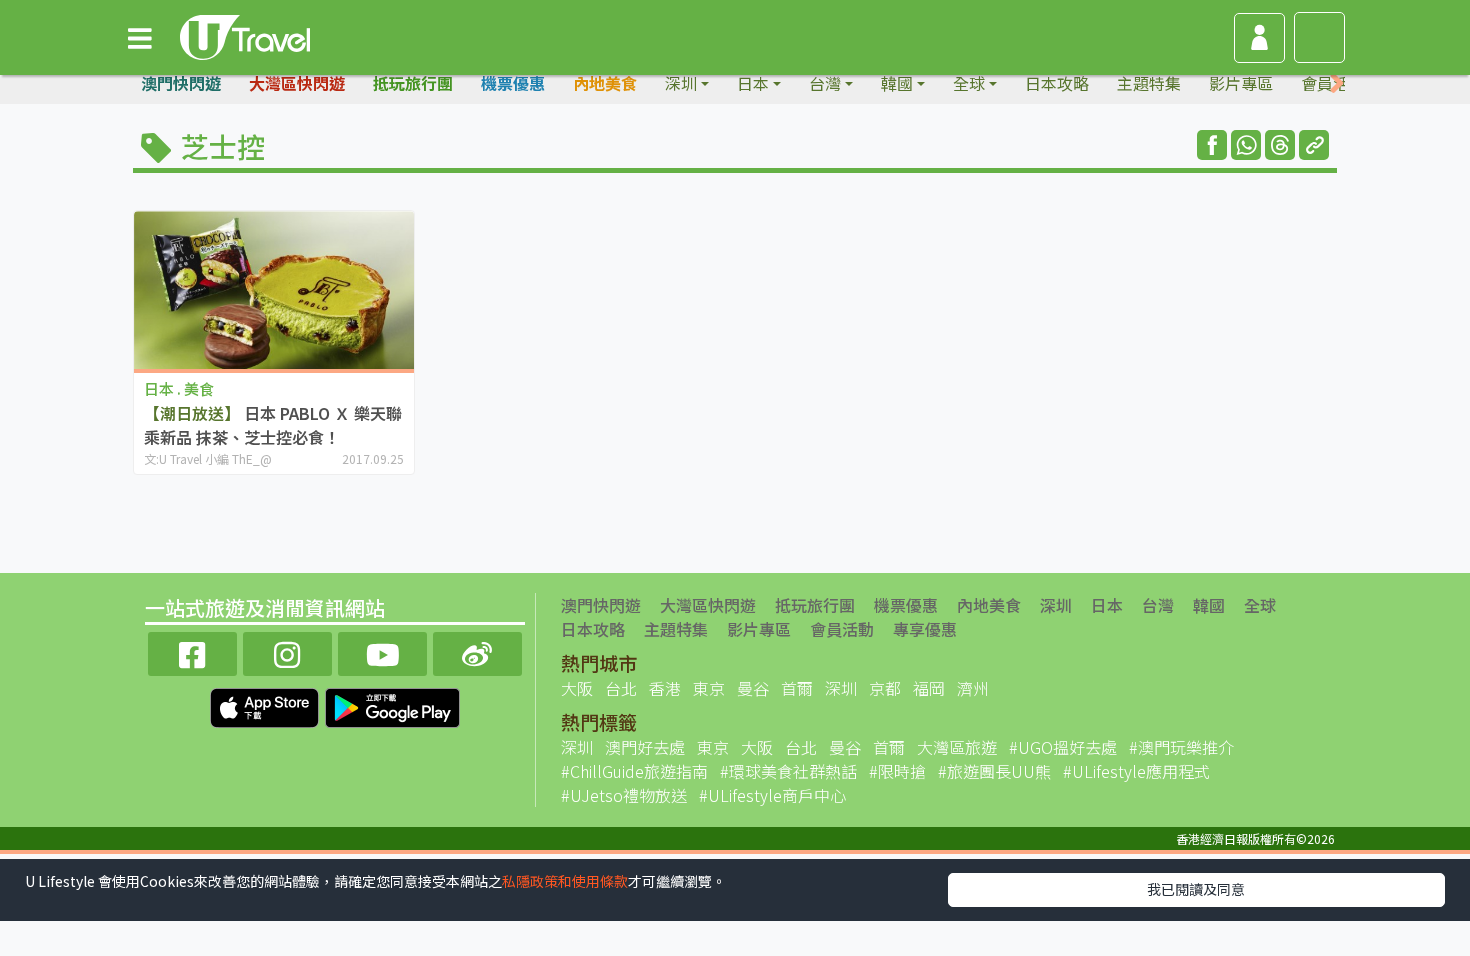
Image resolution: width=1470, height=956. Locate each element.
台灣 (1158, 605)
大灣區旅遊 (957, 747)
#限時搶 (897, 771)
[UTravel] (245, 35)
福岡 (929, 688)
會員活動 (842, 629)
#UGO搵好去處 (1063, 747)
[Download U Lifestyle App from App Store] (266, 705)
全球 (1260, 605)
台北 (621, 688)
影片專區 (1241, 83)
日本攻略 (1057, 83)
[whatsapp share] (1246, 145)
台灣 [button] (825, 83)
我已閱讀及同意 (1196, 889)
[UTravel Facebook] (192, 651)
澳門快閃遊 (181, 83)
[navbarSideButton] (140, 37)
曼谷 (753, 688)
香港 (665, 688)
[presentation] (1337, 83)
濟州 (973, 688)
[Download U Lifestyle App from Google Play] (392, 705)
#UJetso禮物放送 (624, 795)
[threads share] (1280, 145)
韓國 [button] (897, 83)
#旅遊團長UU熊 (994, 771)
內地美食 (605, 83)
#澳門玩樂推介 (1181, 747)
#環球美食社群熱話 (788, 771)
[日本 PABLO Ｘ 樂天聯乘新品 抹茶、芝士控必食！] (274, 289)
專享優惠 (925, 629)
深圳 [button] (681, 83)
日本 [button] (753, 83)
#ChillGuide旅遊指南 (634, 771)
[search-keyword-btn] (1319, 37)
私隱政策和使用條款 (565, 881)
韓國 (1209, 605)
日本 (1107, 605)
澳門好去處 (645, 747)
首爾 (797, 688)
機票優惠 (513, 83)
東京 (709, 688)
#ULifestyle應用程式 (1136, 771)
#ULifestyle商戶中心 (772, 795)
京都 (885, 688)
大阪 (577, 688)
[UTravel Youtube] (382, 651)
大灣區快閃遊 (297, 83)
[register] (1259, 38)
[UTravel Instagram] (287, 651)
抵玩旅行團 (413, 83)
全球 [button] (969, 83)
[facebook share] (1212, 145)
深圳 (1056, 605)
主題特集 (1149, 83)
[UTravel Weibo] (477, 651)
